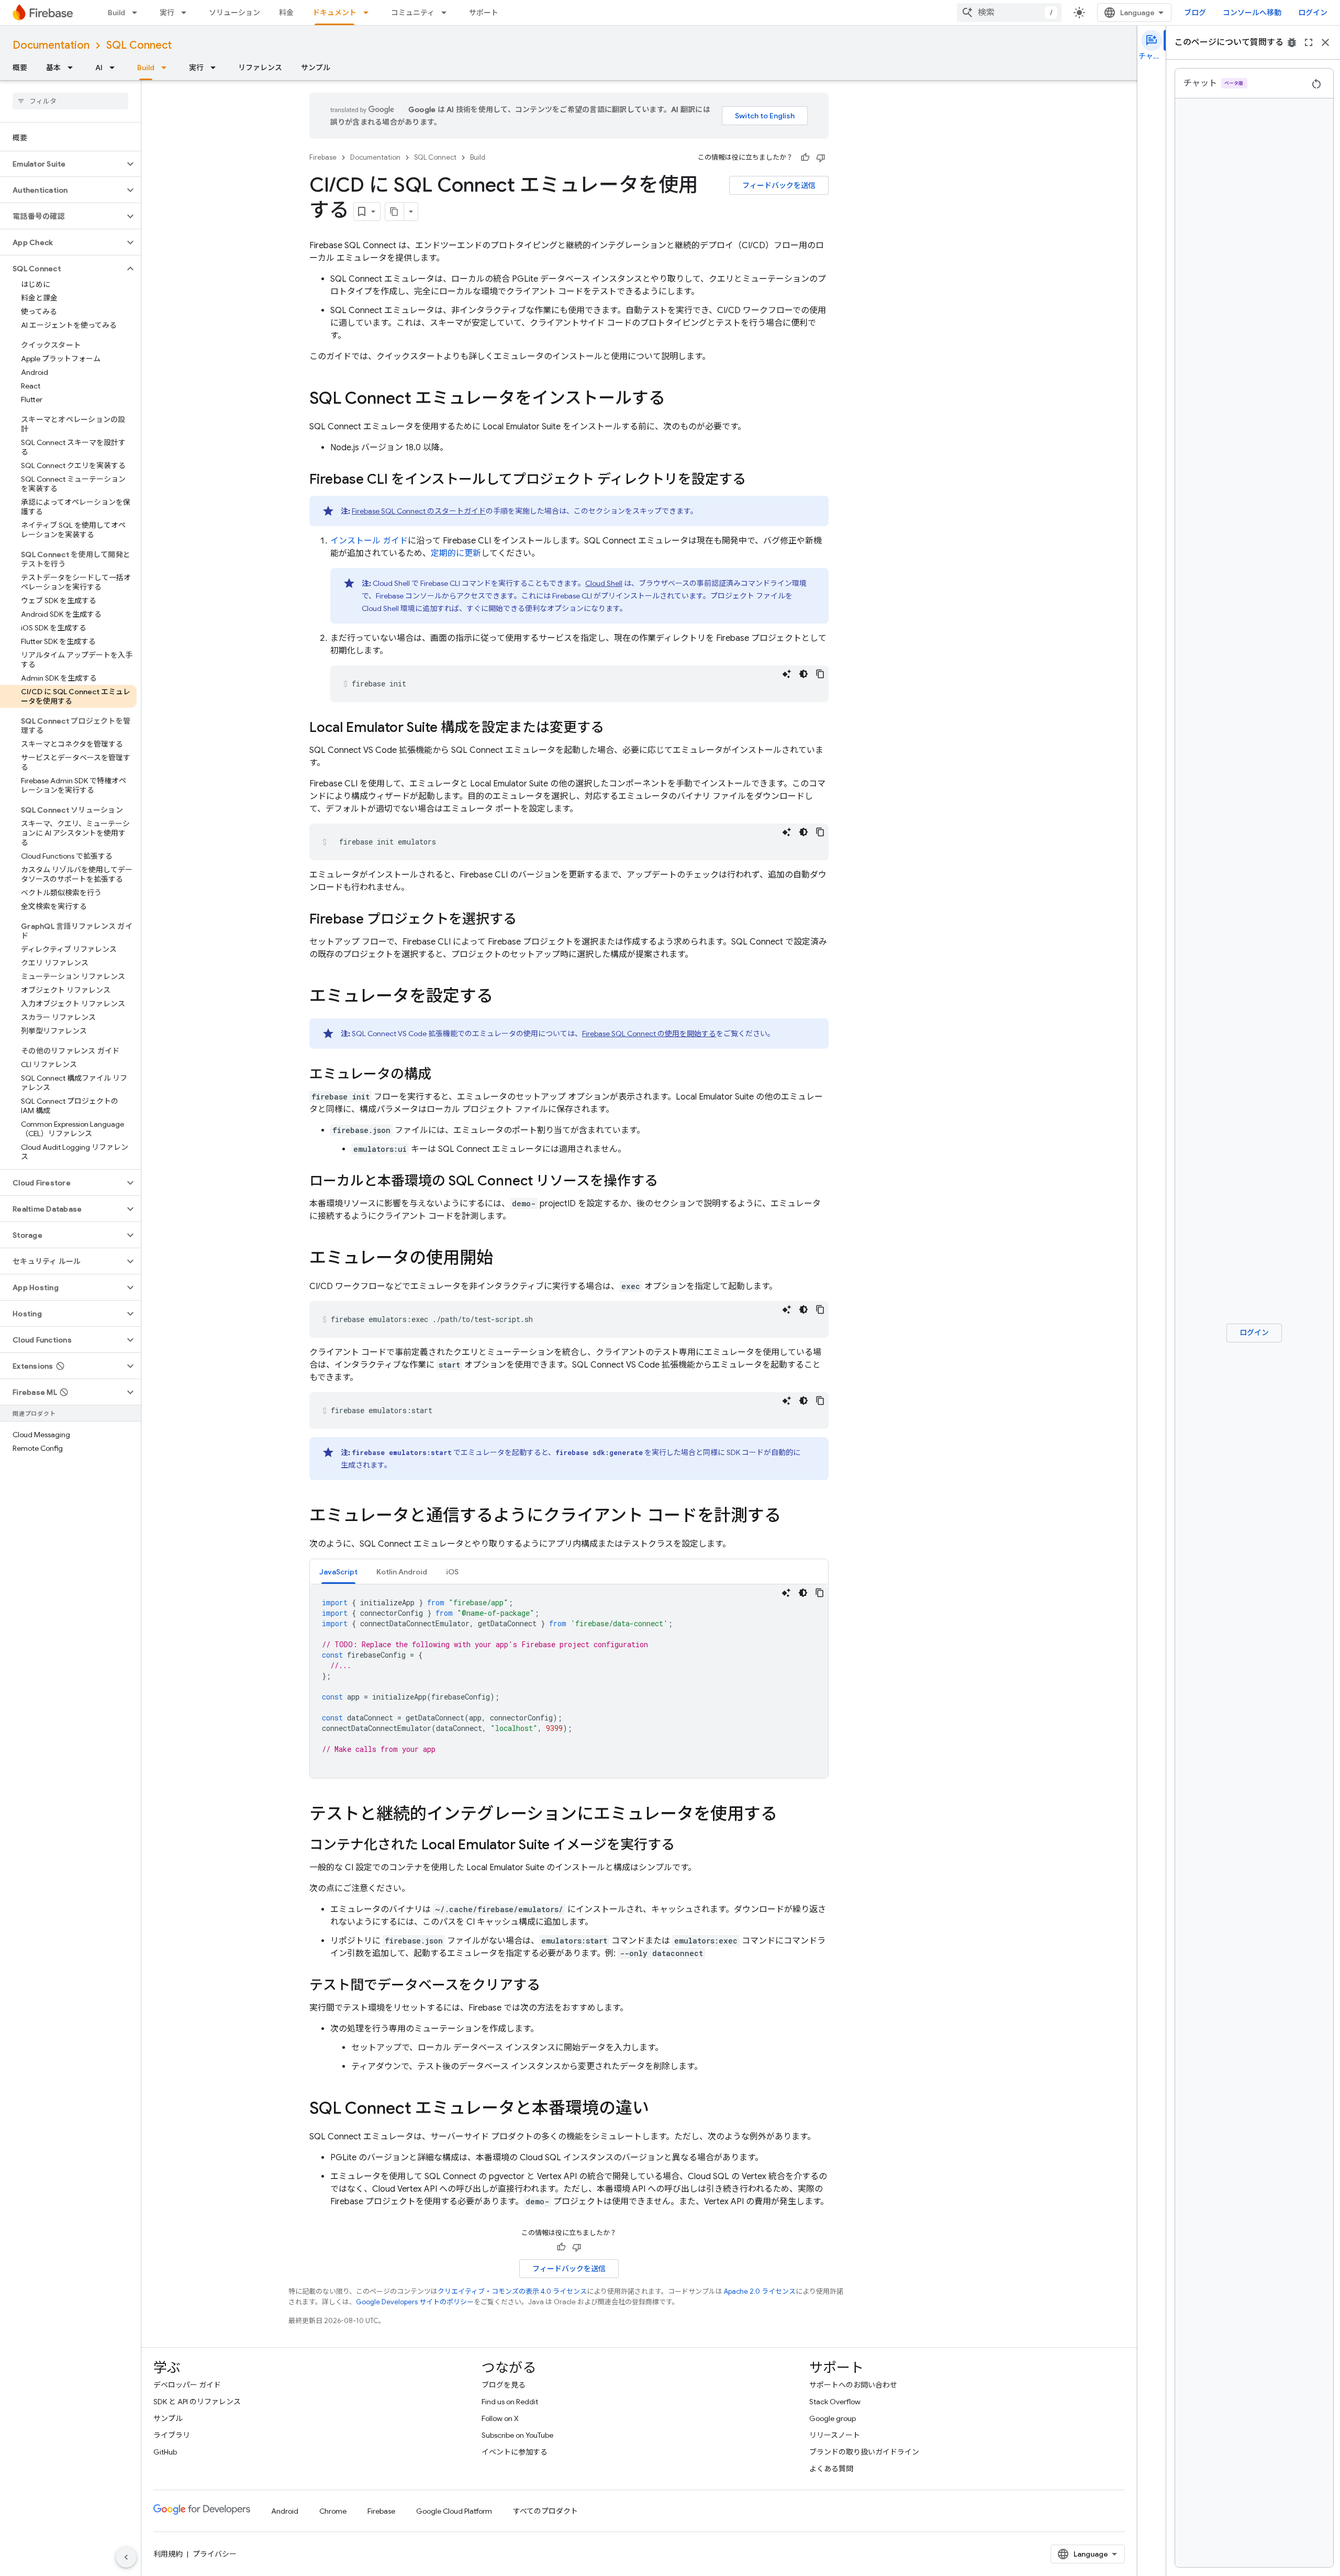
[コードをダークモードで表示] (803, 674)
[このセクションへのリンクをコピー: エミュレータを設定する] (504, 997)
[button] (62, 164)
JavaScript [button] (338, 1572)
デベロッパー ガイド (187, 2385)
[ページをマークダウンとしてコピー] (395, 212)
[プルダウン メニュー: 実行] (187, 13)
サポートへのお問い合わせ (853, 2385)
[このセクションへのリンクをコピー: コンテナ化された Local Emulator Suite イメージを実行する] (685, 1846)
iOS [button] (452, 1572)
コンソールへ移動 (1252, 13)
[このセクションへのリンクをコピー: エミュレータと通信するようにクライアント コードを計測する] (791, 1517)
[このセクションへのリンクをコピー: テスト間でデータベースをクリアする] (551, 1986)
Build (116, 13)
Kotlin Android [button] (402, 1572)
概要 (20, 68)
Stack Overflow (835, 2402)
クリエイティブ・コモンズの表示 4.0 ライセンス (512, 2291)
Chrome (333, 2511)
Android (285, 2511)
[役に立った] (805, 158)
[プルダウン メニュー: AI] (115, 68)
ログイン (1313, 13)
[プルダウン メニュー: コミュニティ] (447, 13)
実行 (167, 13)
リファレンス (260, 68)
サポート (484, 13)
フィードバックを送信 (779, 185)
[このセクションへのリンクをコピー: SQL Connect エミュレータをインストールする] (676, 399)
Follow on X (500, 2418)
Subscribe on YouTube (517, 2435)
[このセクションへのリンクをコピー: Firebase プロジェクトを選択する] (527, 920)
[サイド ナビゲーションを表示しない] (126, 2557)
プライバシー (215, 2554)
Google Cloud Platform (454, 2511)
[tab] (338, 1572)
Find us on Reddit (510, 2402)
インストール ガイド (369, 541)
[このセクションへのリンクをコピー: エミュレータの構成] (442, 1075)
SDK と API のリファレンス (197, 2402)
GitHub (165, 2452)
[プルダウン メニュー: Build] (138, 13)
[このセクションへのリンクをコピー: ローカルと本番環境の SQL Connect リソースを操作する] (668, 1182)
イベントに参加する (515, 2452)
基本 (53, 68)
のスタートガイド (419, 511)
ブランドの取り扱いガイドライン (864, 2452)
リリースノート (835, 2435)
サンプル (316, 68)
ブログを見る (504, 2385)
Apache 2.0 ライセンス (760, 2291)
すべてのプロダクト (545, 2511)
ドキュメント (334, 13)
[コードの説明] (787, 674)
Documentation (51, 45)
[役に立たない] (821, 158)
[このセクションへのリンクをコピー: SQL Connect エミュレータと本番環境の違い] (660, 2109)
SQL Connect (139, 45)
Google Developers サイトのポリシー (415, 2302)
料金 (286, 13)
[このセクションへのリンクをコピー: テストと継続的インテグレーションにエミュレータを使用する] (788, 1815)
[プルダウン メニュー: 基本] (73, 68)
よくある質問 (831, 2469)
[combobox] (1009, 13)
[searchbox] (70, 101)
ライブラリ (172, 2435)
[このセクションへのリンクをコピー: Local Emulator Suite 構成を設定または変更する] (615, 728)
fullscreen (1309, 42)
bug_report (1292, 42)
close (1325, 42)
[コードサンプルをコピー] (820, 674)
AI (99, 68)
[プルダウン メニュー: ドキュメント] (369, 13)
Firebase (323, 157)
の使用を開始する (649, 1034)
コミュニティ (413, 13)
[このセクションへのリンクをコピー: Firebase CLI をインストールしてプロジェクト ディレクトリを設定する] (756, 480)
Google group (833, 2418)
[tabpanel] (569, 1681)
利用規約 (168, 2554)
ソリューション (234, 13)
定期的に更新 (456, 553)
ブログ (1195, 13)
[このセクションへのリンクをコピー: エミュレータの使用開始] (504, 1259)
